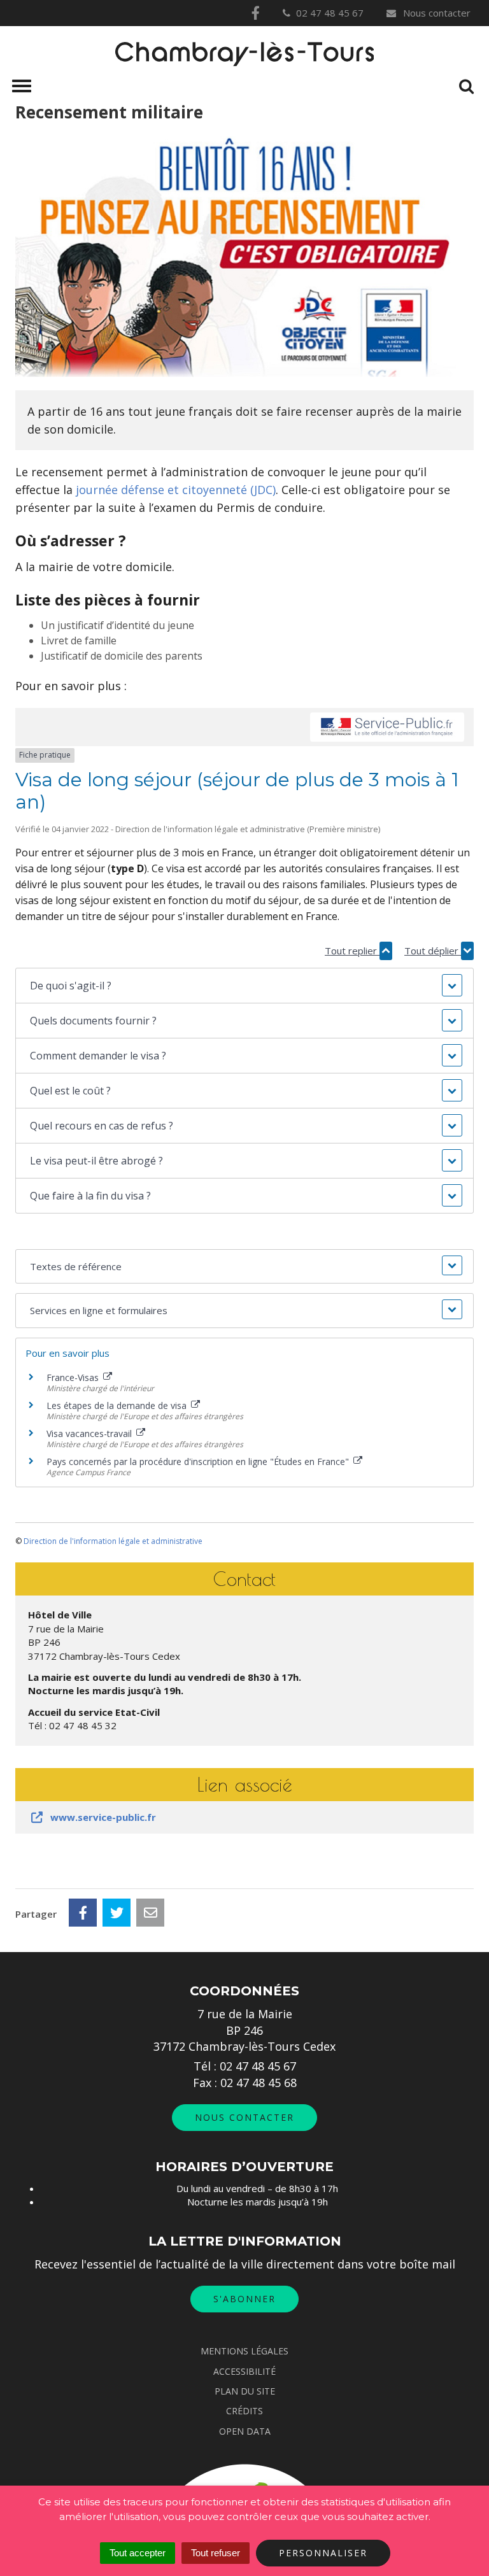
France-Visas (74, 1377)
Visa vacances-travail (90, 1433)
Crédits (244, 2411)
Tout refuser (216, 2553)
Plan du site (245, 2391)
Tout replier (352, 951)
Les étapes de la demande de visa (118, 1405)
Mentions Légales (244, 2351)
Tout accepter (138, 2553)
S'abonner (244, 2299)
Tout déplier (433, 951)
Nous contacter (436, 13)
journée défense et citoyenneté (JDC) (176, 490)
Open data (245, 2431)
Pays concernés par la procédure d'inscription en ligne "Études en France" (199, 1461)
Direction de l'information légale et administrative (113, 1541)
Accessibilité (244, 2371)
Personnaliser (323, 2553)
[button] (244, 986)
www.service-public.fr (103, 1817)
